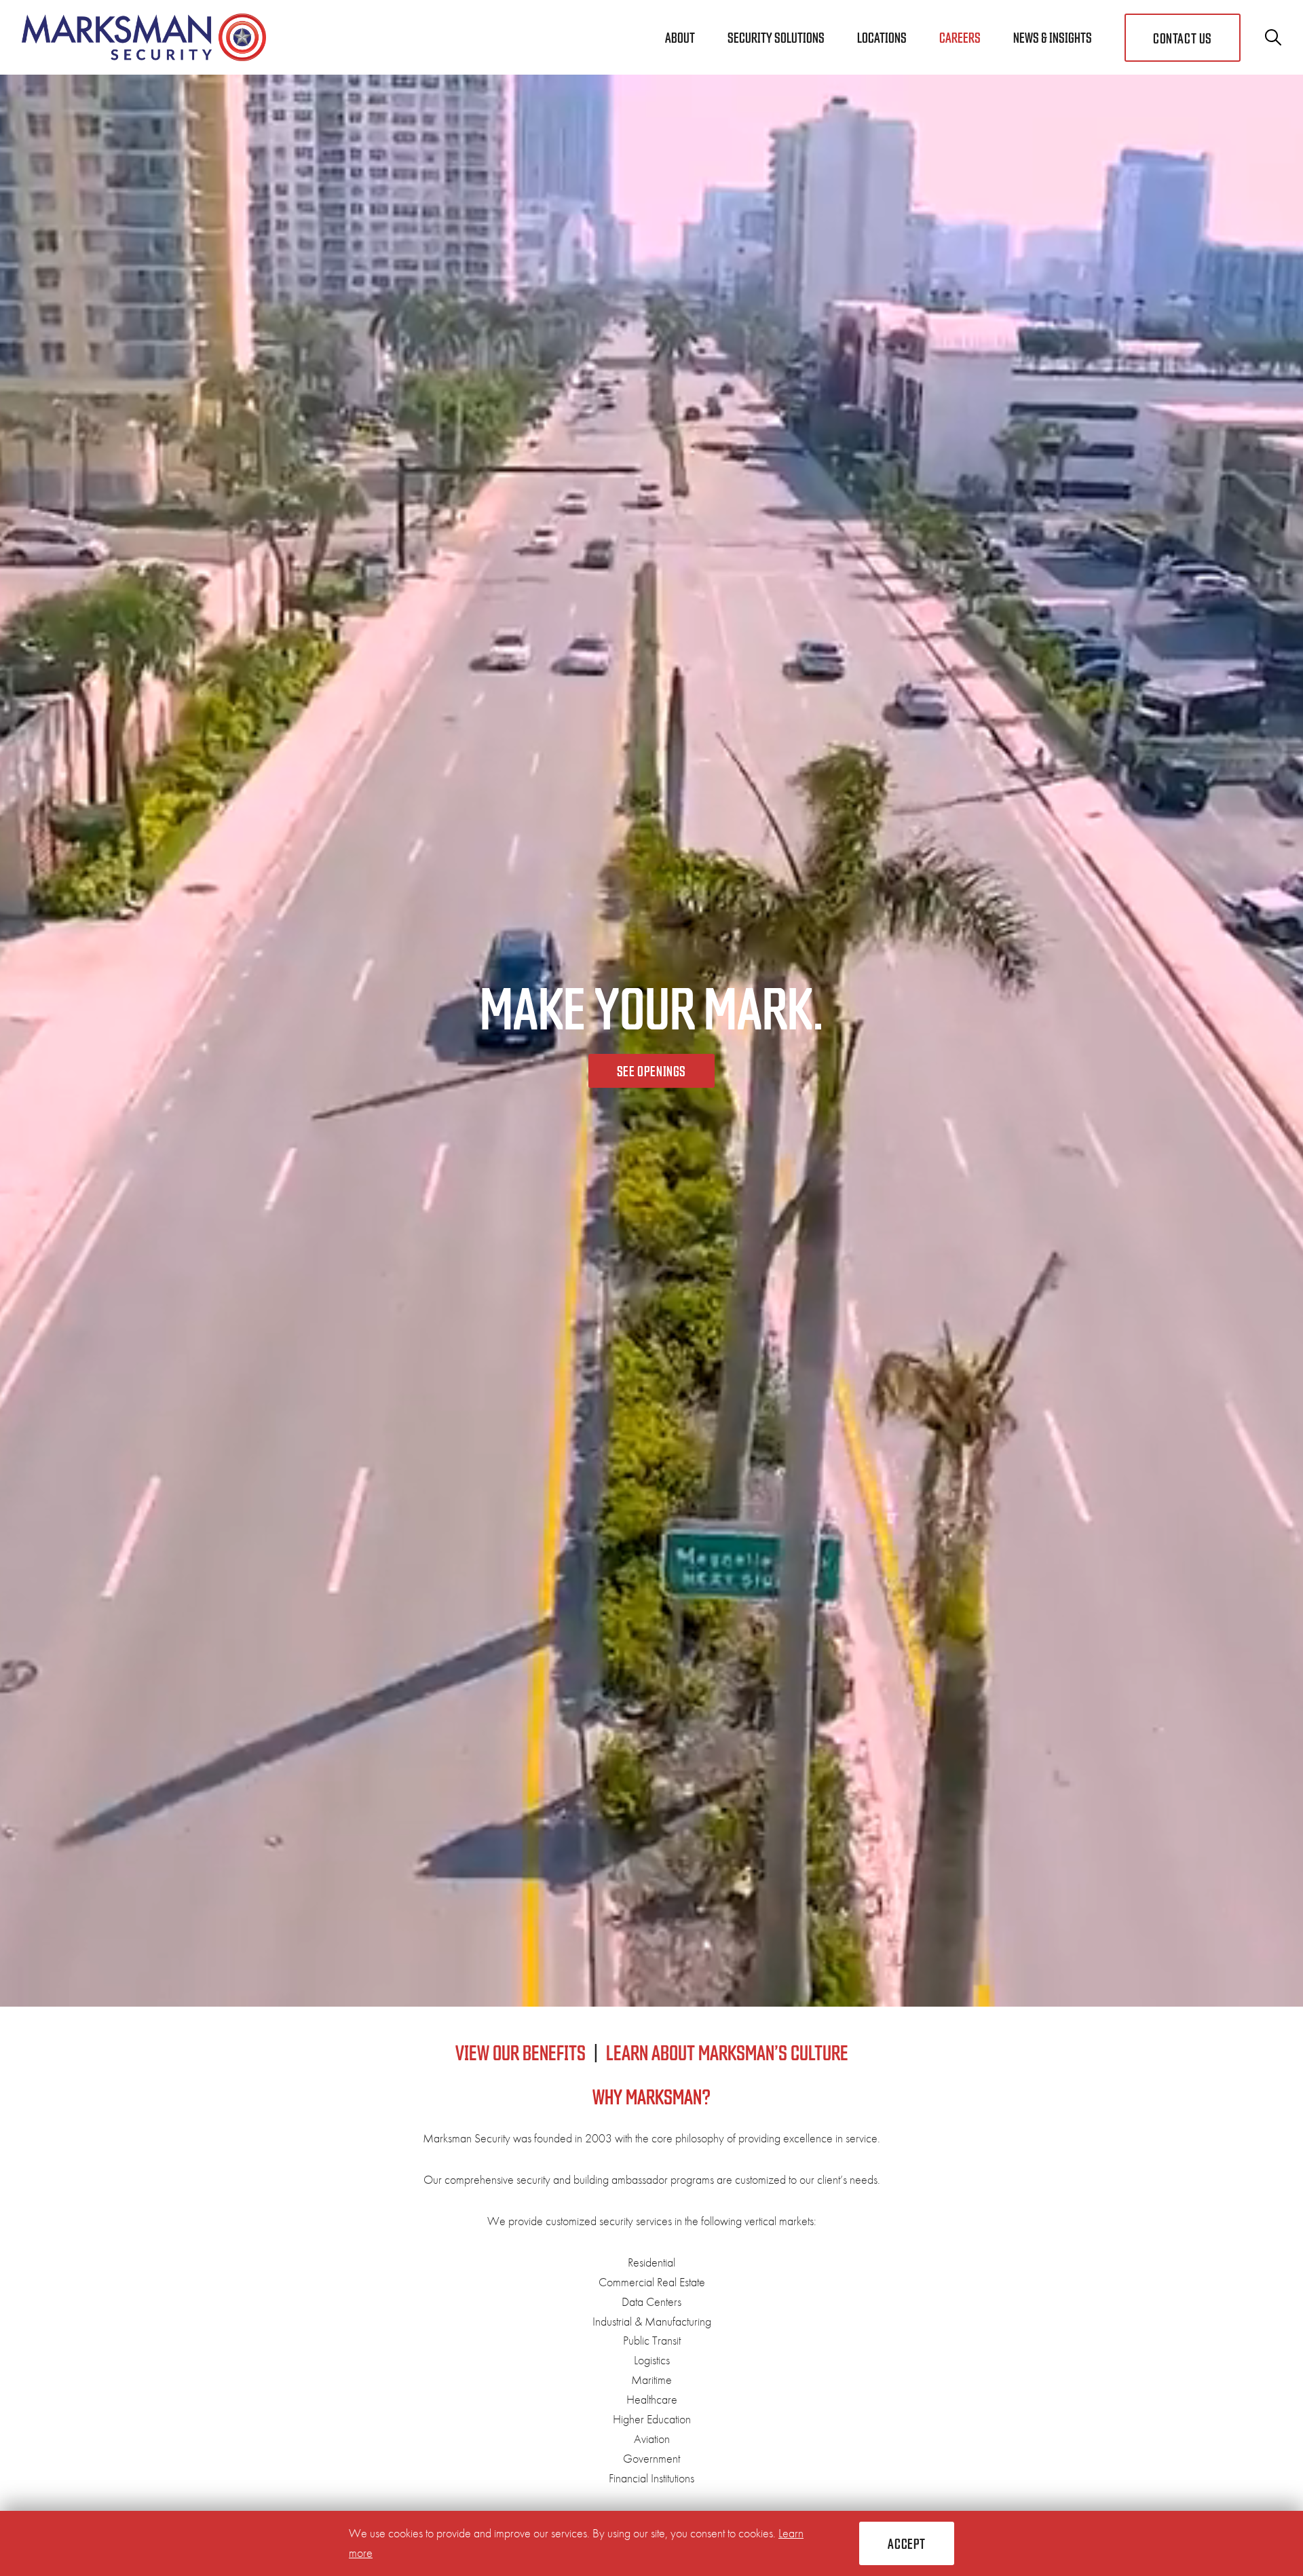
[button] (907, 2543)
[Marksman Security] (144, 37)
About (680, 37)
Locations (882, 37)
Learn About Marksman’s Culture (727, 2052)
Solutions (776, 37)
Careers (960, 37)
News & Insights (1053, 37)
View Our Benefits (521, 2052)
